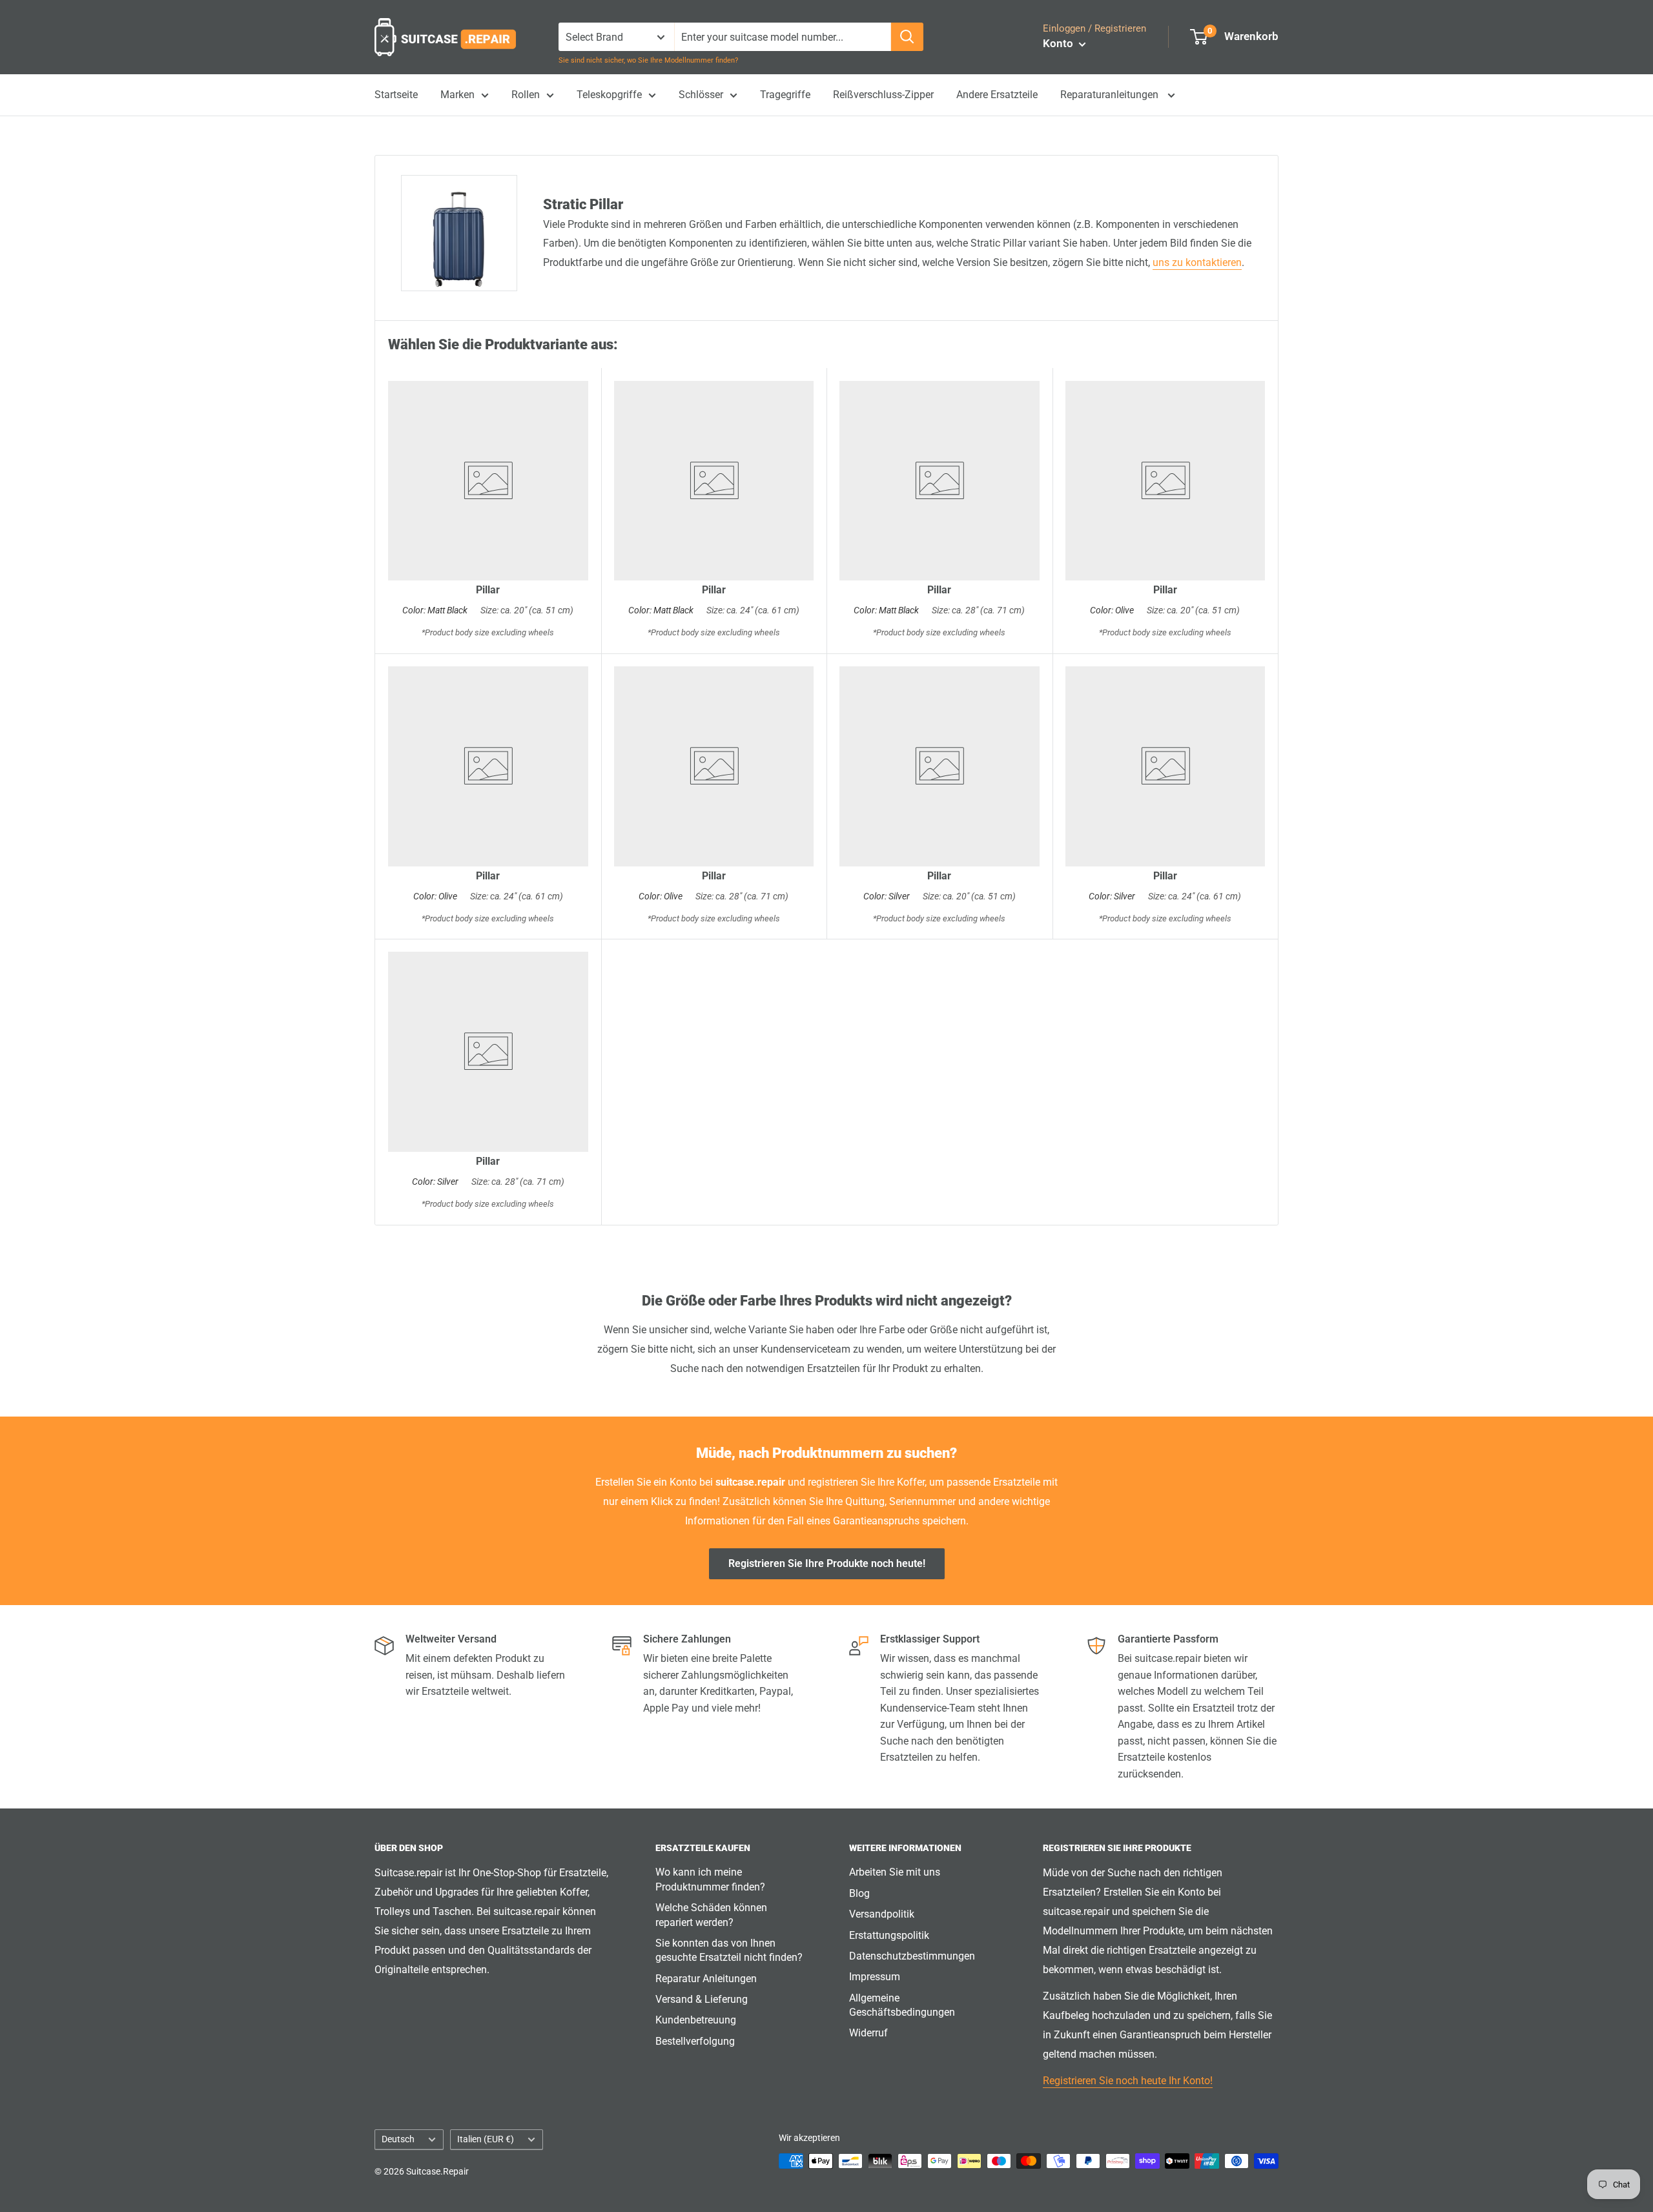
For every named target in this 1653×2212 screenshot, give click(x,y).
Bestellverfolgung (695, 2041)
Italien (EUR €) (486, 2139)
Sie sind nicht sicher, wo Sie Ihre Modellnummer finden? (648, 60)
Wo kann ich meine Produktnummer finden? (710, 1879)
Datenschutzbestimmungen (912, 1956)
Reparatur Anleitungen (706, 1979)
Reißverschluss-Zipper (883, 95)
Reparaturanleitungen (1111, 95)
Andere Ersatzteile (997, 95)
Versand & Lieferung (702, 1999)
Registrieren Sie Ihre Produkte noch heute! (827, 1563)
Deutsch (398, 2139)
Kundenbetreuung (696, 2020)
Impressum (875, 1977)
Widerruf (868, 2033)
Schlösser (701, 95)
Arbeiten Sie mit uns (895, 1872)
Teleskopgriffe (609, 95)
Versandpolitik (882, 1914)
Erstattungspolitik (889, 1935)
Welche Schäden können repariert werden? (711, 1915)
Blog (859, 1893)
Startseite (396, 95)
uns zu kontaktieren (1197, 262)
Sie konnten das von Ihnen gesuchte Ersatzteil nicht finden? (729, 1950)
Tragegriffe (785, 95)
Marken (457, 95)
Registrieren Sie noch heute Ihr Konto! (1128, 2081)
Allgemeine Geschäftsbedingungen (902, 2005)
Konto (1059, 43)
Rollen (526, 95)
